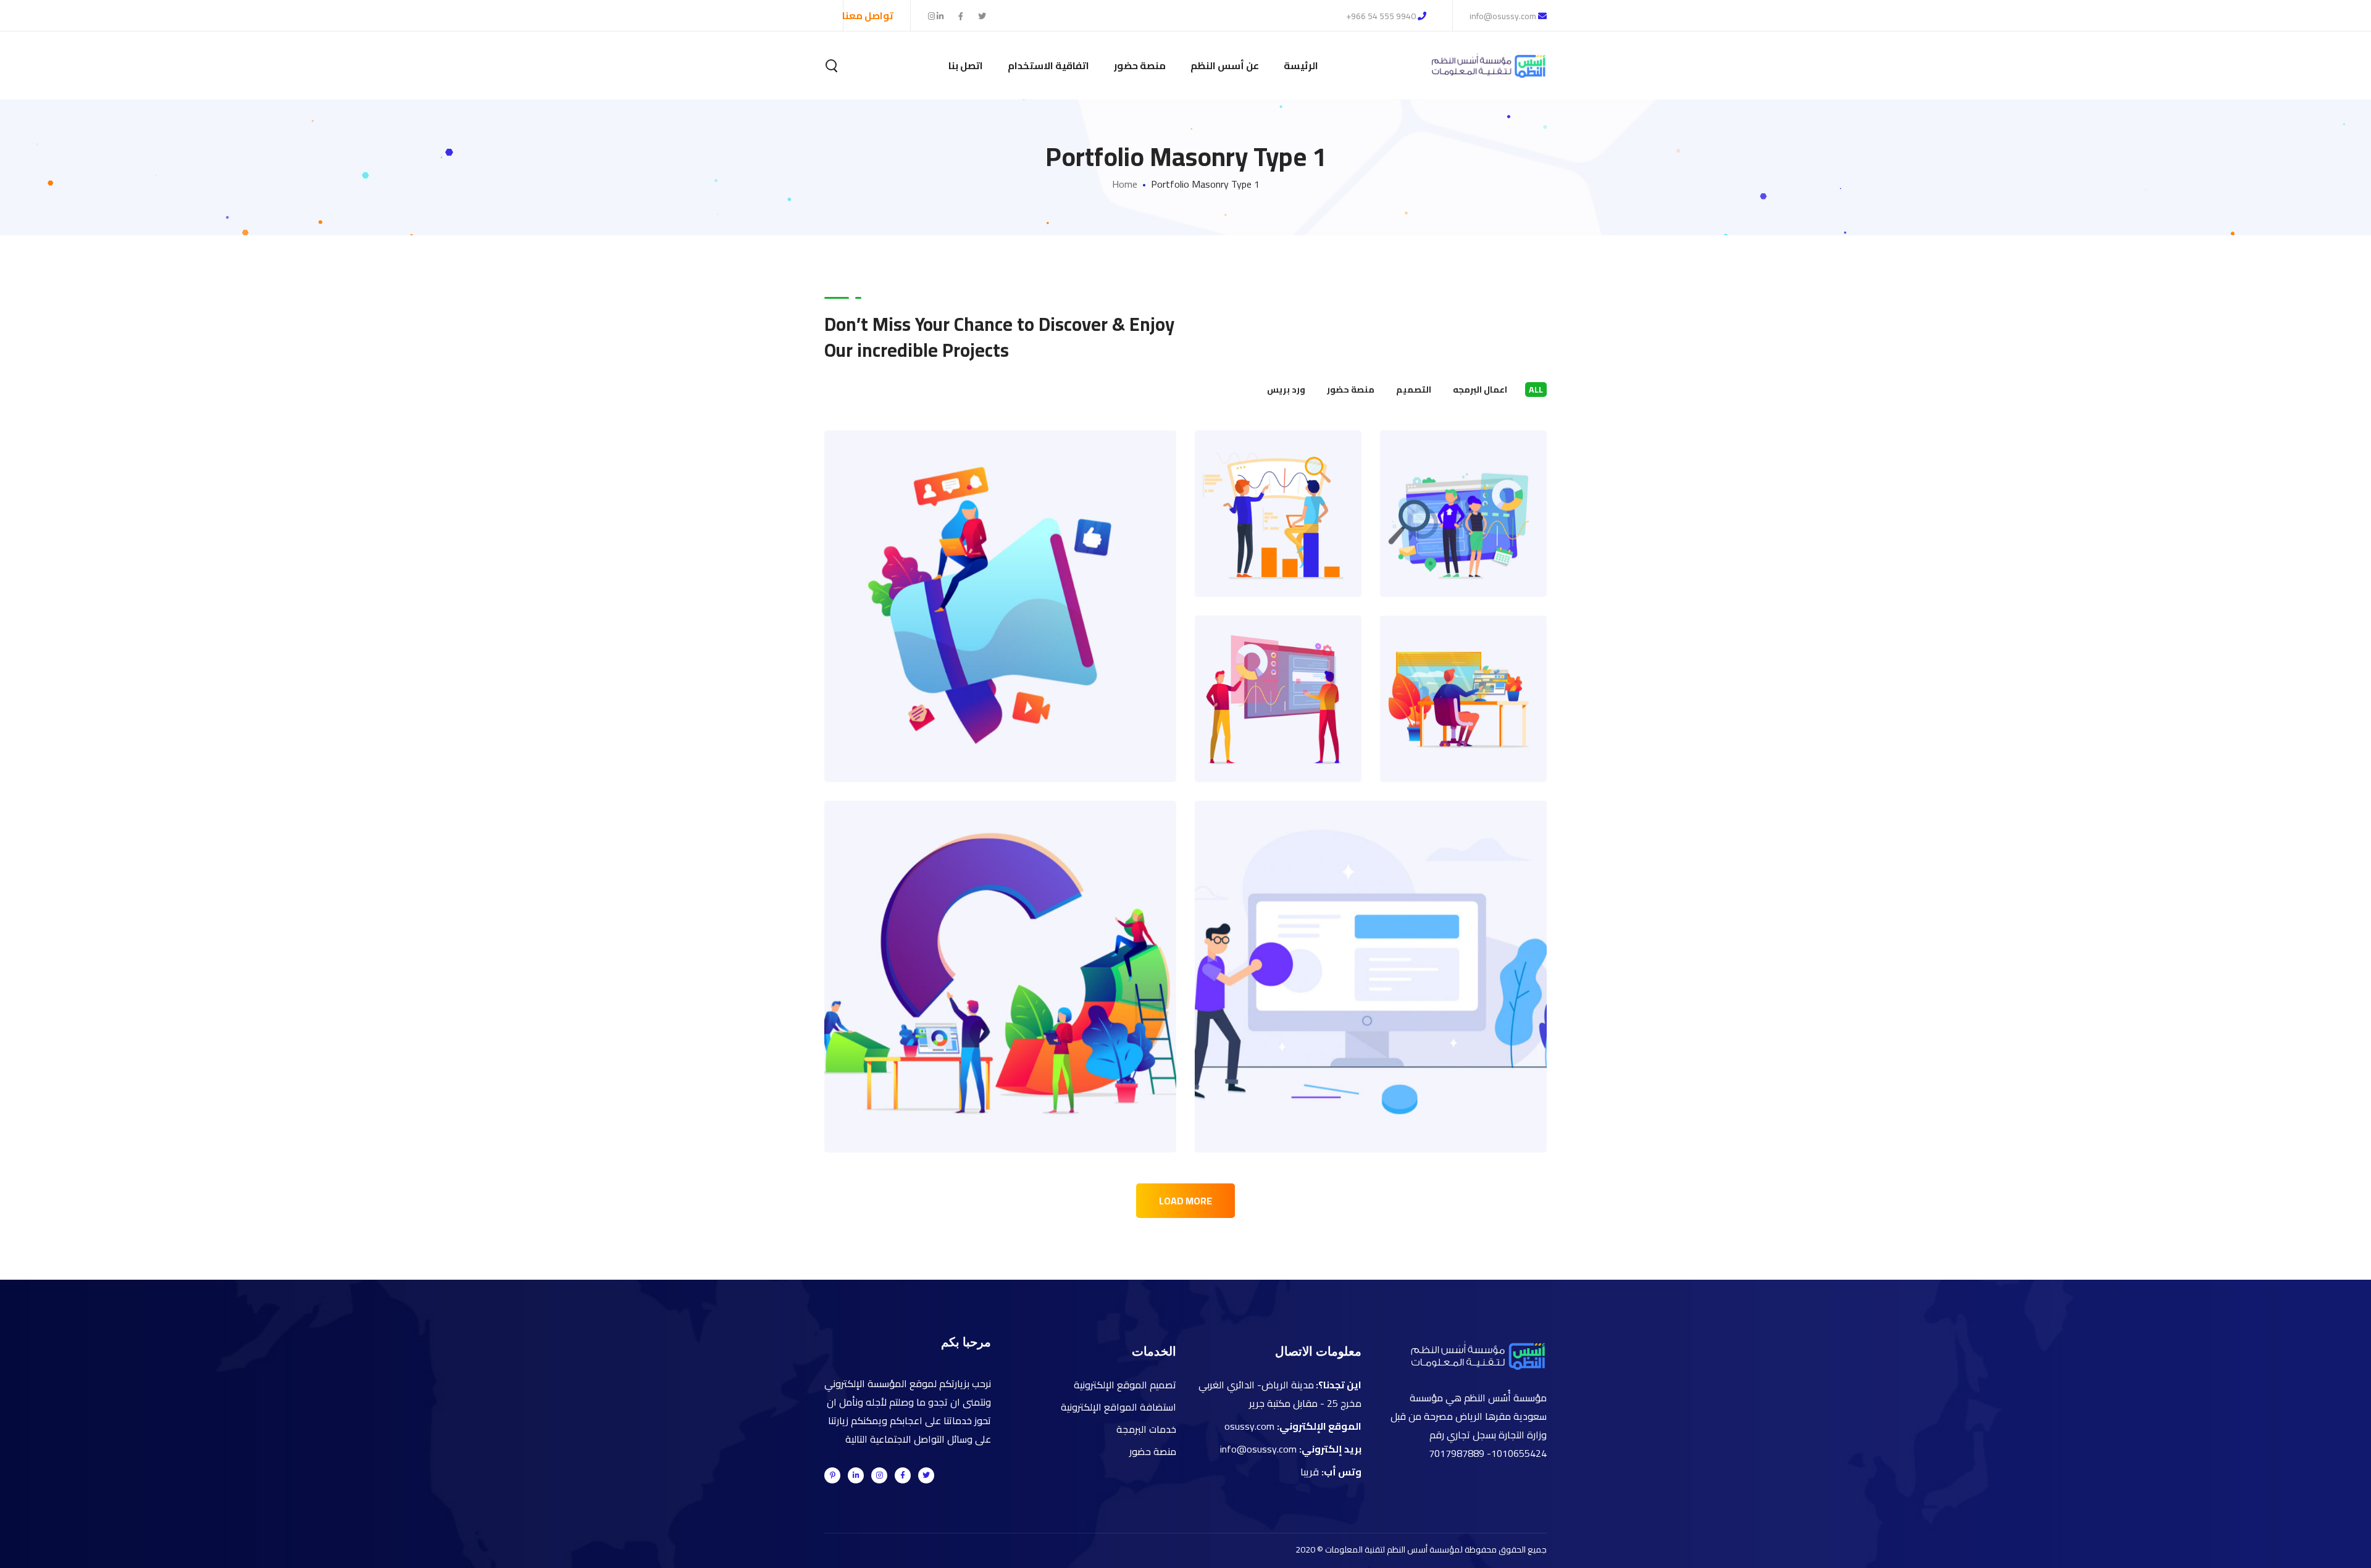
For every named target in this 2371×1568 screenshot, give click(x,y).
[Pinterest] (832, 1475)
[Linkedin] (856, 1475)
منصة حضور (1351, 390)
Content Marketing (1464, 672)
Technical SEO (1463, 487)
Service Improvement (1001, 950)
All (1536, 390)
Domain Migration (1278, 672)
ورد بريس (1286, 390)
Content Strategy (1001, 579)
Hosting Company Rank (1371, 950)
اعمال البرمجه (1480, 390)
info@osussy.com (1504, 16)
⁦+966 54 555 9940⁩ (1381, 16)
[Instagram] (879, 1475)
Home (1125, 184)
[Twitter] (926, 1475)
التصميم (1414, 390)
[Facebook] (903, 1475)
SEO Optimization (1278, 487)
